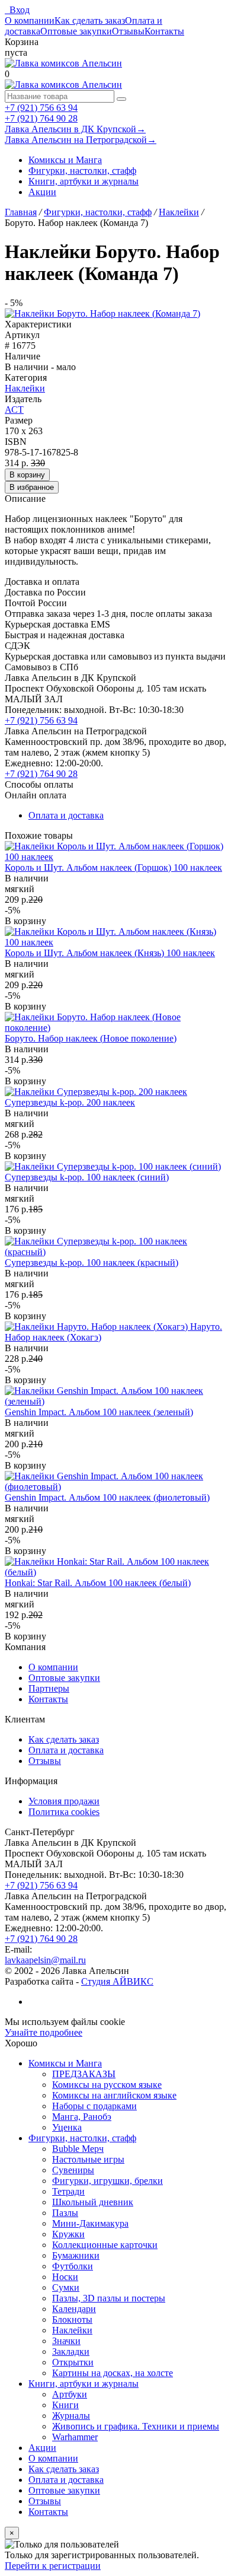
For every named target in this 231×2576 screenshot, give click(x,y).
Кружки (68, 2234)
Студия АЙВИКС (117, 1981)
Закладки (71, 2351)
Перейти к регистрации (53, 2566)
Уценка (67, 2127)
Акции (42, 192)
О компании (30, 20)
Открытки (73, 2362)
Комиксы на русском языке (107, 2085)
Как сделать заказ (90, 20)
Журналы (71, 2416)
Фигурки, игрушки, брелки (108, 2181)
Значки (66, 2341)
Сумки (66, 2287)
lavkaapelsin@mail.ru (45, 1960)
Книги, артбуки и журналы (84, 181)
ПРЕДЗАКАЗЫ (84, 2074)
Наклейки (25, 388)
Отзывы (128, 31)
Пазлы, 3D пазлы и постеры (109, 2298)
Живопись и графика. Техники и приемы (136, 2426)
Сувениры (73, 2170)
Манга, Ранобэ (82, 2117)
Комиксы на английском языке (114, 2095)
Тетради (68, 2191)
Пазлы (65, 2213)
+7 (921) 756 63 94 (41, 108)
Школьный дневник (93, 2202)
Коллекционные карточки (105, 2245)
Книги (65, 2405)
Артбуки (70, 2394)
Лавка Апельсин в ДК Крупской (75, 129)
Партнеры (49, 1688)
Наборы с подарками (94, 2106)
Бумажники (76, 2255)
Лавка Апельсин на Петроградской (81, 140)
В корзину (27, 475)
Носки (65, 2277)
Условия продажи (64, 1801)
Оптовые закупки (76, 31)
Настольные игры (88, 2159)
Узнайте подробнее (44, 2032)
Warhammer (75, 2437)
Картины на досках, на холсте (113, 2373)
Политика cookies (64, 1812)
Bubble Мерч (78, 2149)
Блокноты (72, 2319)
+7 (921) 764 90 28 (41, 118)
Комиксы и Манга (65, 160)
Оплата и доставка (66, 815)
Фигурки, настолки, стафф (82, 171)
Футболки (73, 2266)
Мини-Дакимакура (90, 2223)
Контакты (164, 31)
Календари (74, 2309)
